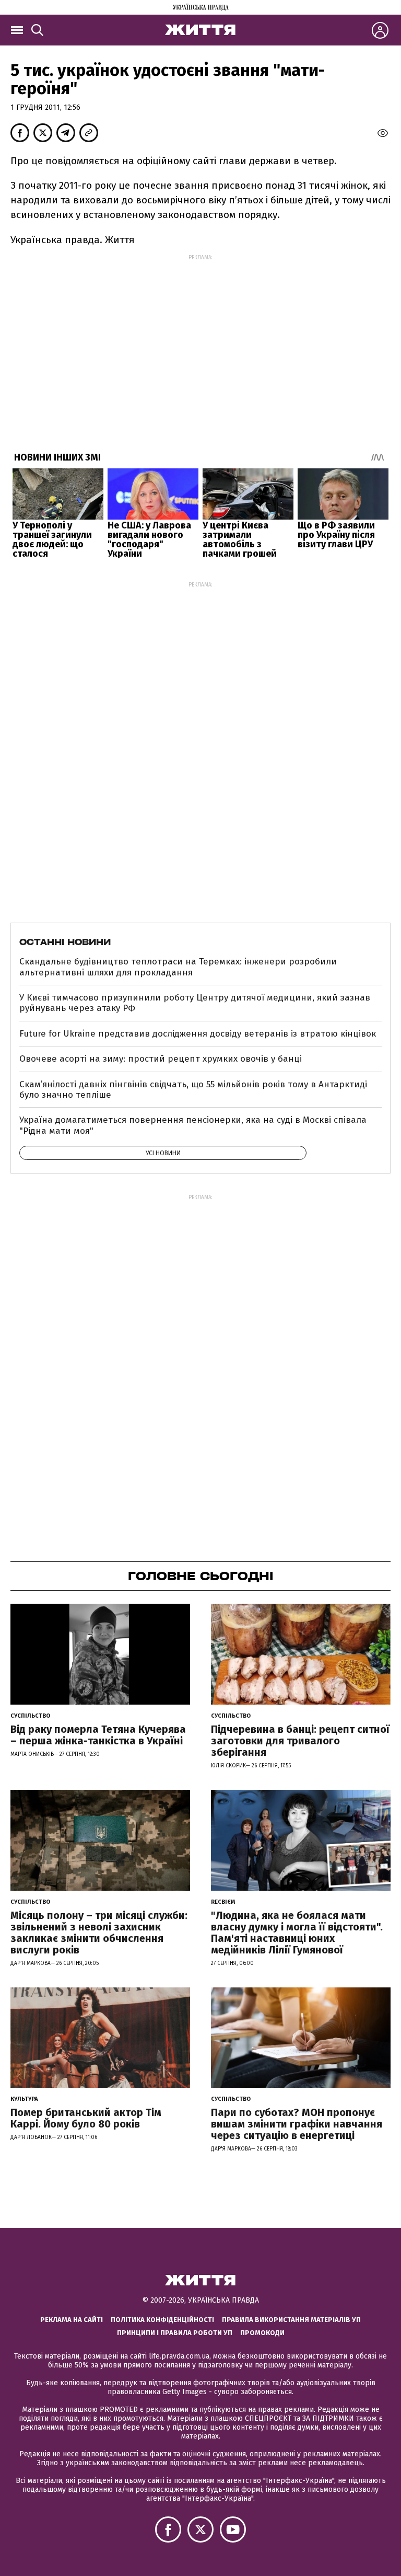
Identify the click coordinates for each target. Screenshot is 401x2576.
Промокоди (262, 2333)
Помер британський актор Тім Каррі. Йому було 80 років (86, 2118)
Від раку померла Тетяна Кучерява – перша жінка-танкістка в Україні (98, 1735)
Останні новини (65, 942)
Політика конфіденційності (162, 2320)
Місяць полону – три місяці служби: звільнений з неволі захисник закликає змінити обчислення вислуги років (99, 1933)
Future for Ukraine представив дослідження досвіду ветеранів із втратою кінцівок (198, 1034)
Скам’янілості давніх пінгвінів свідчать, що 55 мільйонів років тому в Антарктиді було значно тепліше (193, 1090)
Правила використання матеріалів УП (291, 2320)
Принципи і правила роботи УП (175, 2333)
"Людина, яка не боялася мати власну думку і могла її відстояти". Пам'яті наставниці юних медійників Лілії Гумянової (297, 1933)
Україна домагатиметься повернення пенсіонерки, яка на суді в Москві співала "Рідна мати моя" (193, 1125)
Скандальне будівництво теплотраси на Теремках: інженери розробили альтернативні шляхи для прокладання (178, 967)
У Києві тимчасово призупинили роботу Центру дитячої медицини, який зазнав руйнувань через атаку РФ (195, 1003)
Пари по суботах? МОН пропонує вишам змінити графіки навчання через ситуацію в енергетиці (297, 2124)
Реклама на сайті (72, 2320)
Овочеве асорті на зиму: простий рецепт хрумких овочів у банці (161, 1059)
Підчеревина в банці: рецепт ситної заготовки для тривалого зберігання (300, 1741)
